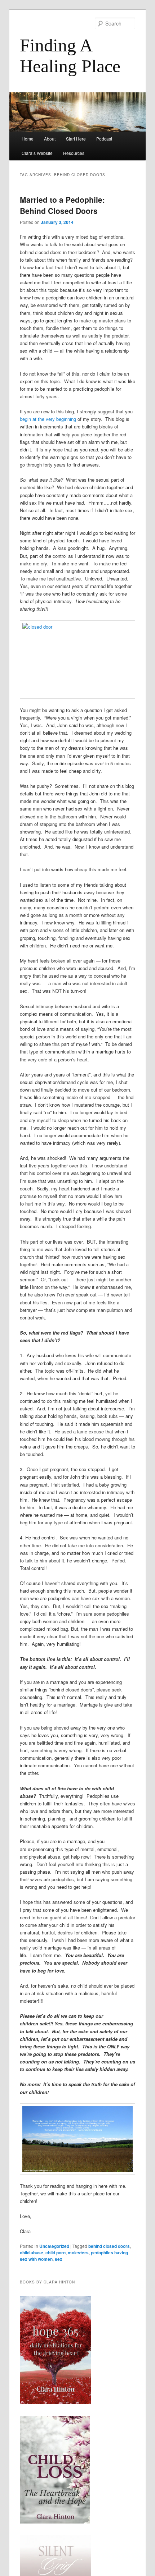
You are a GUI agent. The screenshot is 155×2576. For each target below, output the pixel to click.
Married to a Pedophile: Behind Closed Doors (62, 205)
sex (59, 2259)
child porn (56, 2253)
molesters (78, 2253)
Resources (74, 153)
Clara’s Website (37, 153)
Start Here (76, 139)
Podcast (104, 139)
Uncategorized (54, 2246)
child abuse (32, 2253)
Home (28, 139)
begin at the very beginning (48, 419)
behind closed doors (109, 2246)
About (50, 139)
